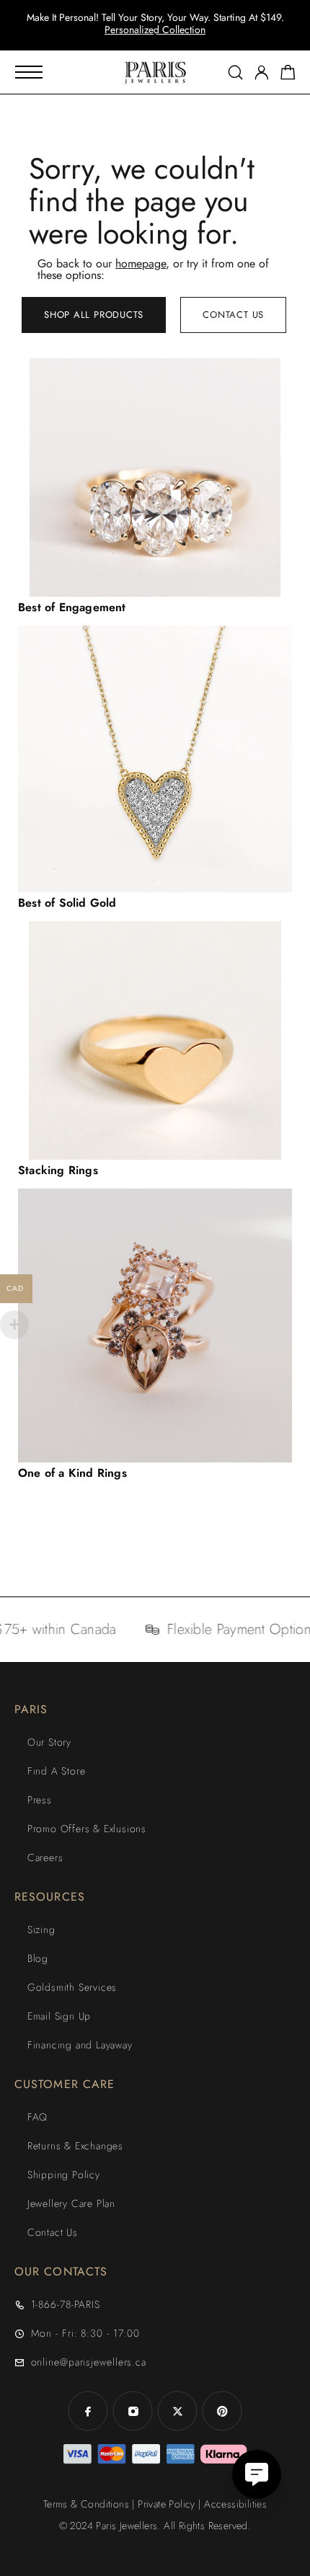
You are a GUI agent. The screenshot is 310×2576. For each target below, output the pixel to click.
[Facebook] (88, 2411)
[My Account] (262, 72)
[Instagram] (133, 2411)
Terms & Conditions (86, 2504)
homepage (141, 263)
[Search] (235, 72)
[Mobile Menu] (29, 72)
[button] (142, 36)
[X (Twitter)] (177, 2411)
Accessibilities (235, 2504)
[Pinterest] (222, 2411)
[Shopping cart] (288, 75)
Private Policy (167, 2504)
